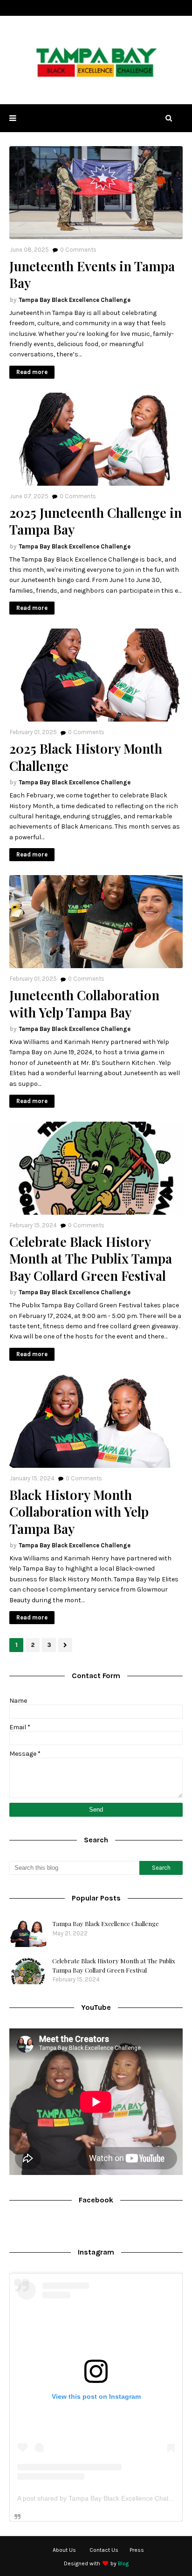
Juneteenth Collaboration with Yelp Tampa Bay (84, 1004)
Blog (123, 2563)
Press (137, 2550)
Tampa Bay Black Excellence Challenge (75, 300)
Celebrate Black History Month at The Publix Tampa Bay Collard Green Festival (91, 1259)
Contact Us (104, 2550)
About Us (64, 2550)
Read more (32, 372)
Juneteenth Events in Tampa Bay (92, 274)
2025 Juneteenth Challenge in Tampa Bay (96, 521)
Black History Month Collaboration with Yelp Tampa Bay (79, 1512)
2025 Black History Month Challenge (86, 757)
